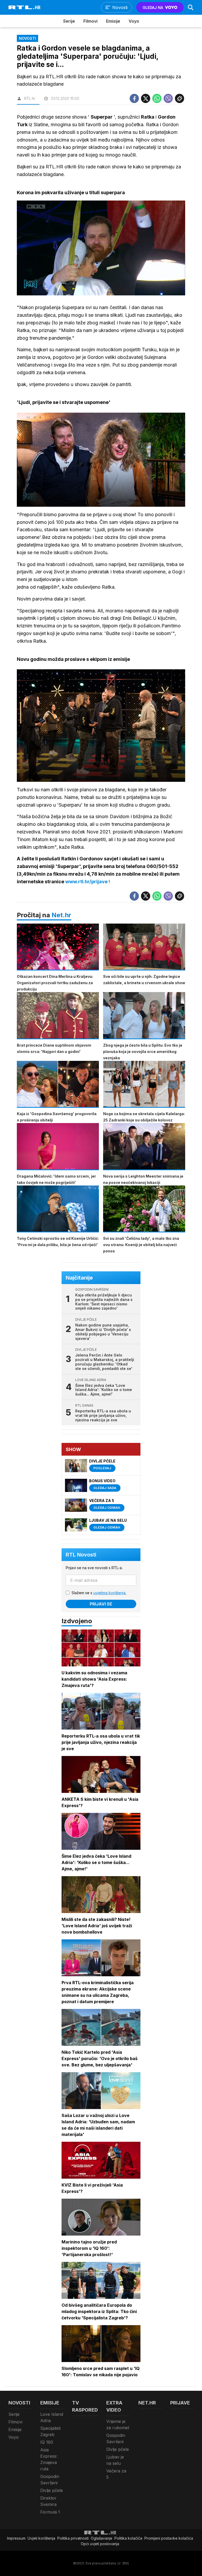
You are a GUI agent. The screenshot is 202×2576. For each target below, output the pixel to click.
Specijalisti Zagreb (50, 2431)
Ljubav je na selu (115, 2460)
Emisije (113, 21)
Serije (69, 21)
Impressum (16, 2538)
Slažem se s (99, 1593)
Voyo (134, 21)
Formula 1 (50, 2512)
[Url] (180, 98)
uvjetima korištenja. (110, 1593)
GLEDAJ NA (153, 8)
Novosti (19, 2403)
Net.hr (61, 915)
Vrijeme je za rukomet (118, 2424)
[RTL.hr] (24, 7)
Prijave (180, 2403)
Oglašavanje (102, 2538)
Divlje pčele (52, 2490)
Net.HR (147, 2403)
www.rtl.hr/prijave (87, 882)
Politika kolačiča (128, 2538)
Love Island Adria (52, 2417)
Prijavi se (101, 1604)
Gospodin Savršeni (50, 2480)
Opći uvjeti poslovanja (100, 2544)
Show (73, 1449)
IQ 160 (47, 2442)
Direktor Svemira (48, 2501)
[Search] (191, 7)
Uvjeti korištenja (41, 2538)
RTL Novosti (81, 1555)
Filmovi (90, 21)
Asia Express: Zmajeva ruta (49, 2459)
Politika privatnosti (73, 2538)
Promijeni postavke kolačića (169, 2538)
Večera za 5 (116, 2474)
